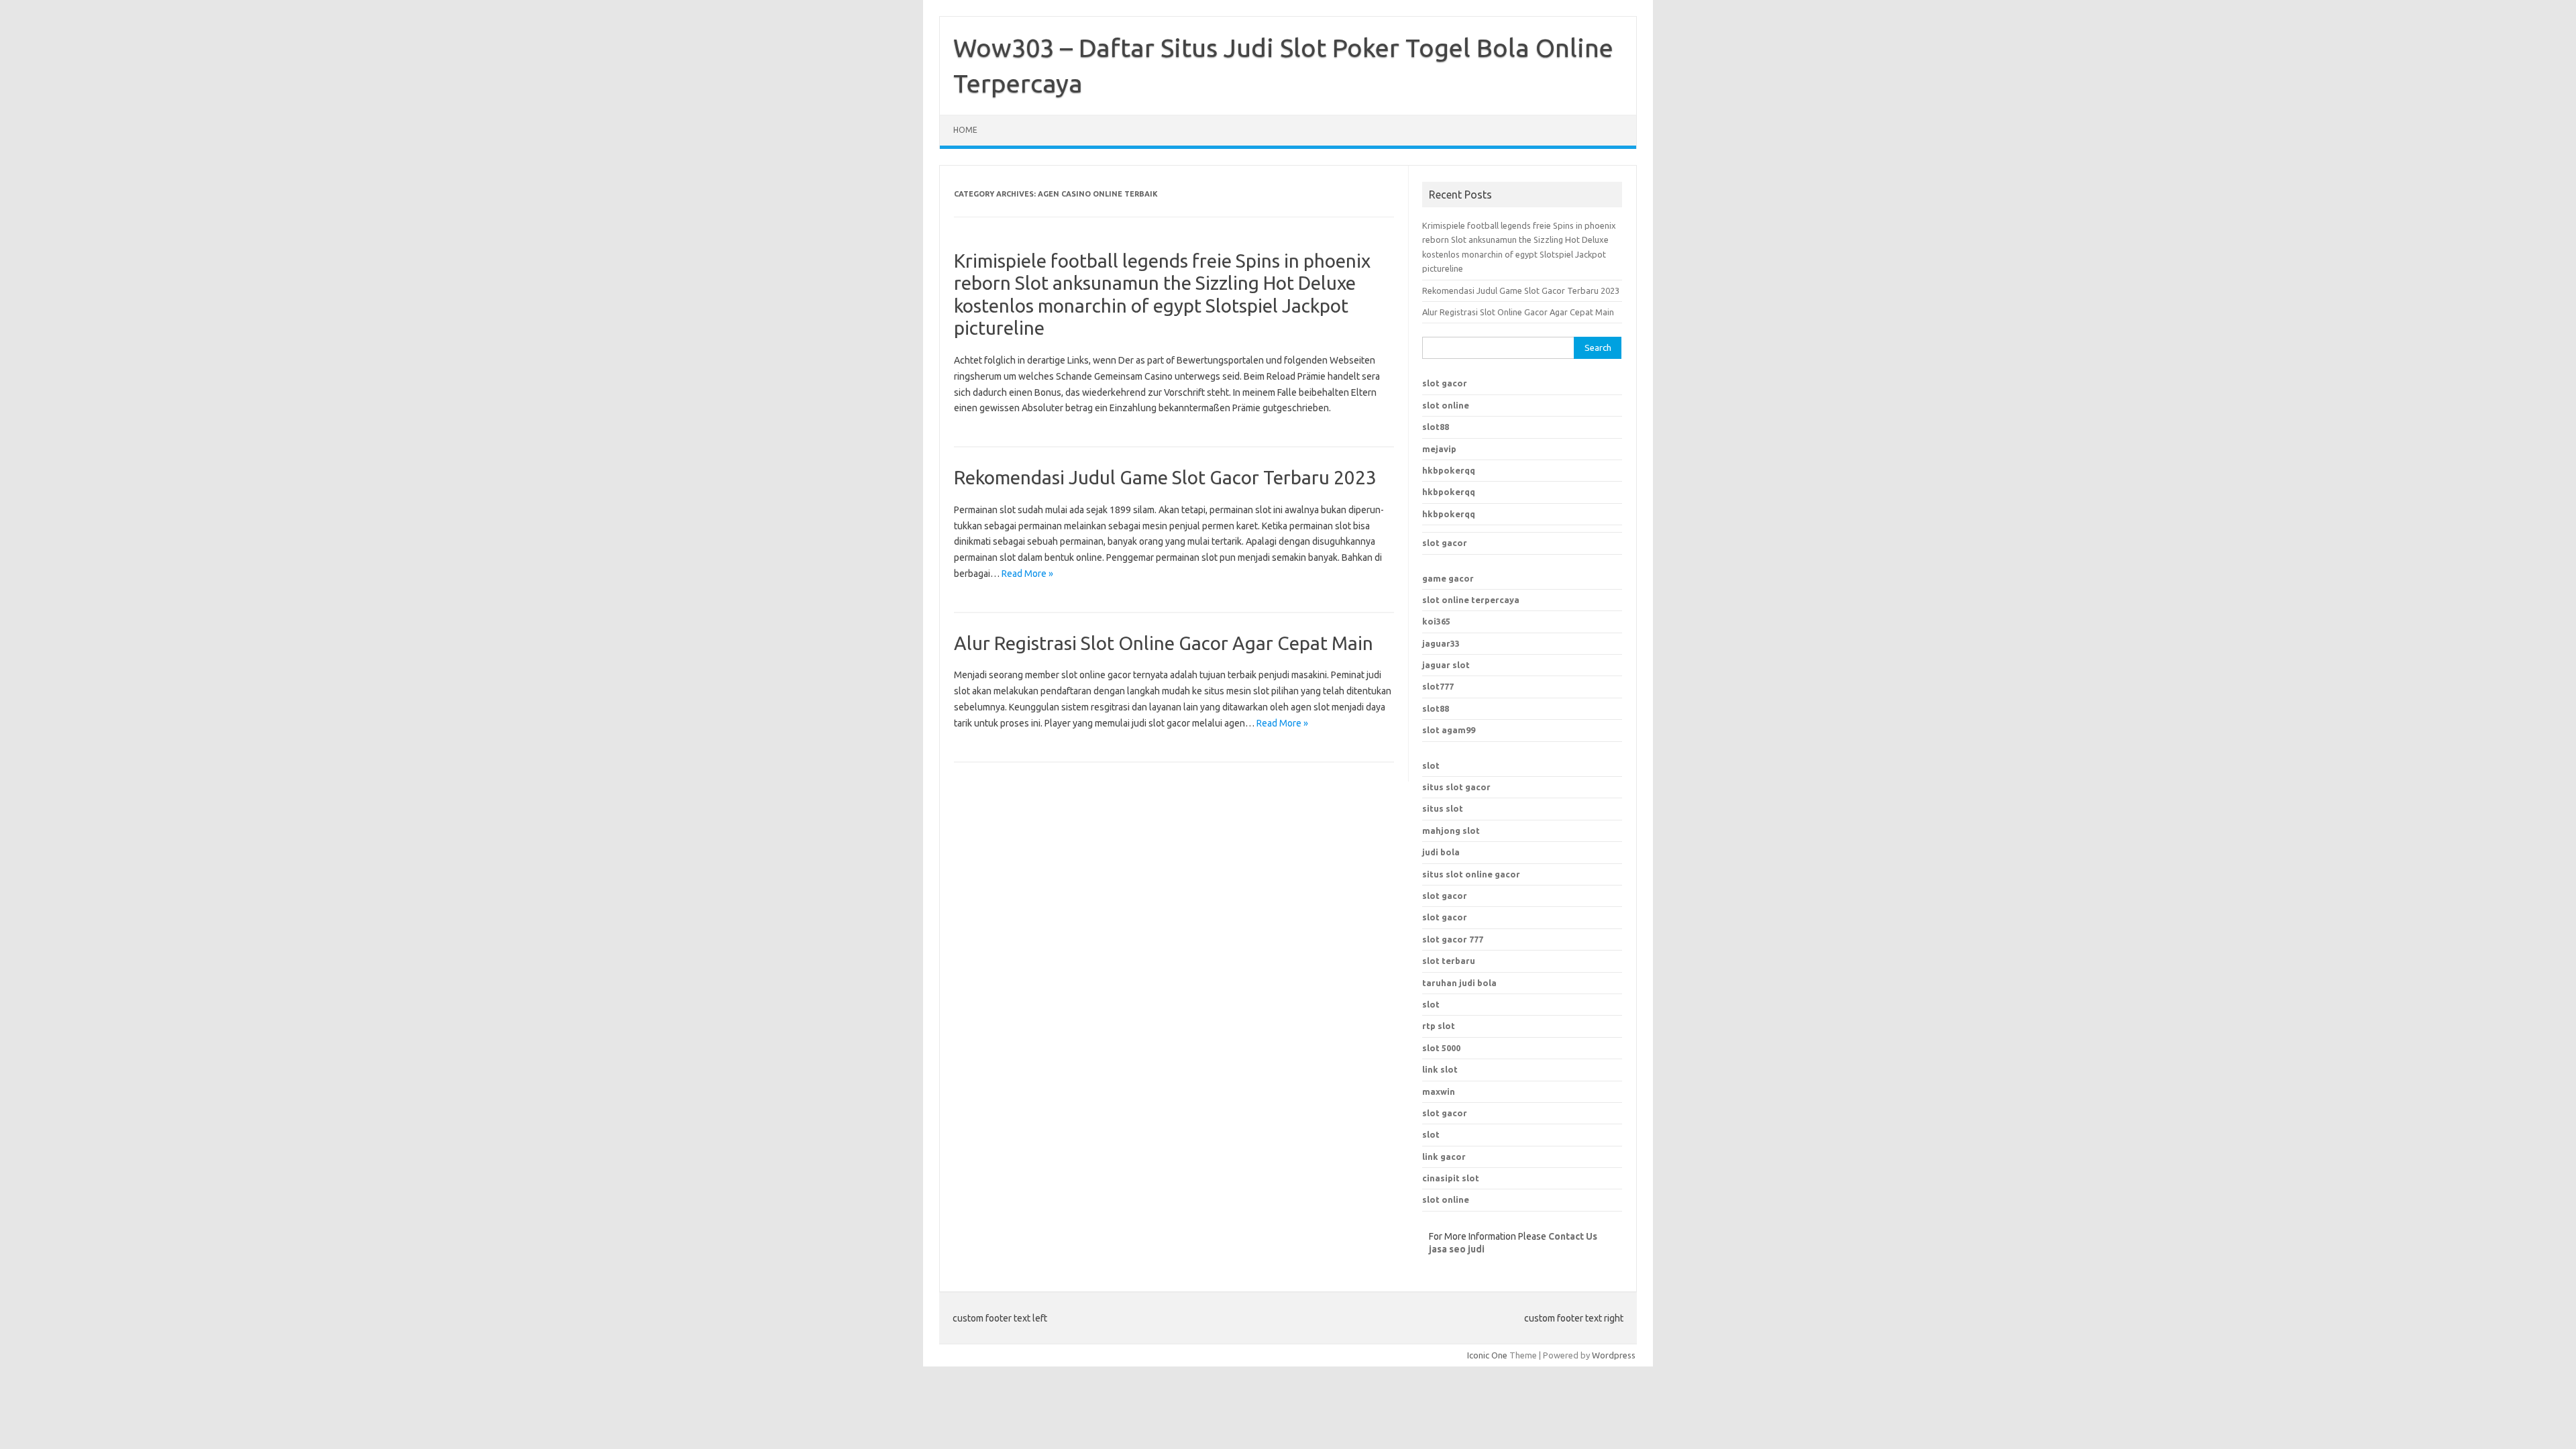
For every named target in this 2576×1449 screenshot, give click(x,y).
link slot (1440, 1069)
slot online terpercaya (1471, 600)
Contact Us (1573, 1236)
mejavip (1439, 449)
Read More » (1027, 574)
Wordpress (1614, 1355)
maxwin (1439, 1091)
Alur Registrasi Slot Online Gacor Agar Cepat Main (1164, 643)
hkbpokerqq (1449, 470)
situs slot (1443, 808)
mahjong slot (1451, 830)
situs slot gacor (1456, 787)
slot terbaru (1449, 961)
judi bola (1441, 852)
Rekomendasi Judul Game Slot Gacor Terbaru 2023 (1165, 477)
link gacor (1444, 1157)
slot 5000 (1441, 1048)
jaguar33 (1441, 643)
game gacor (1448, 578)
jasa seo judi (1457, 1249)
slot (1431, 765)
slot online (1446, 405)
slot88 (1436, 427)
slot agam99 (1449, 730)
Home (965, 130)
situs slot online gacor (1471, 874)
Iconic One (1487, 1355)
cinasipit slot (1451, 1178)
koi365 (1436, 621)
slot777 (1438, 686)
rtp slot (1439, 1026)
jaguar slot (1446, 665)
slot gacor (1445, 383)
